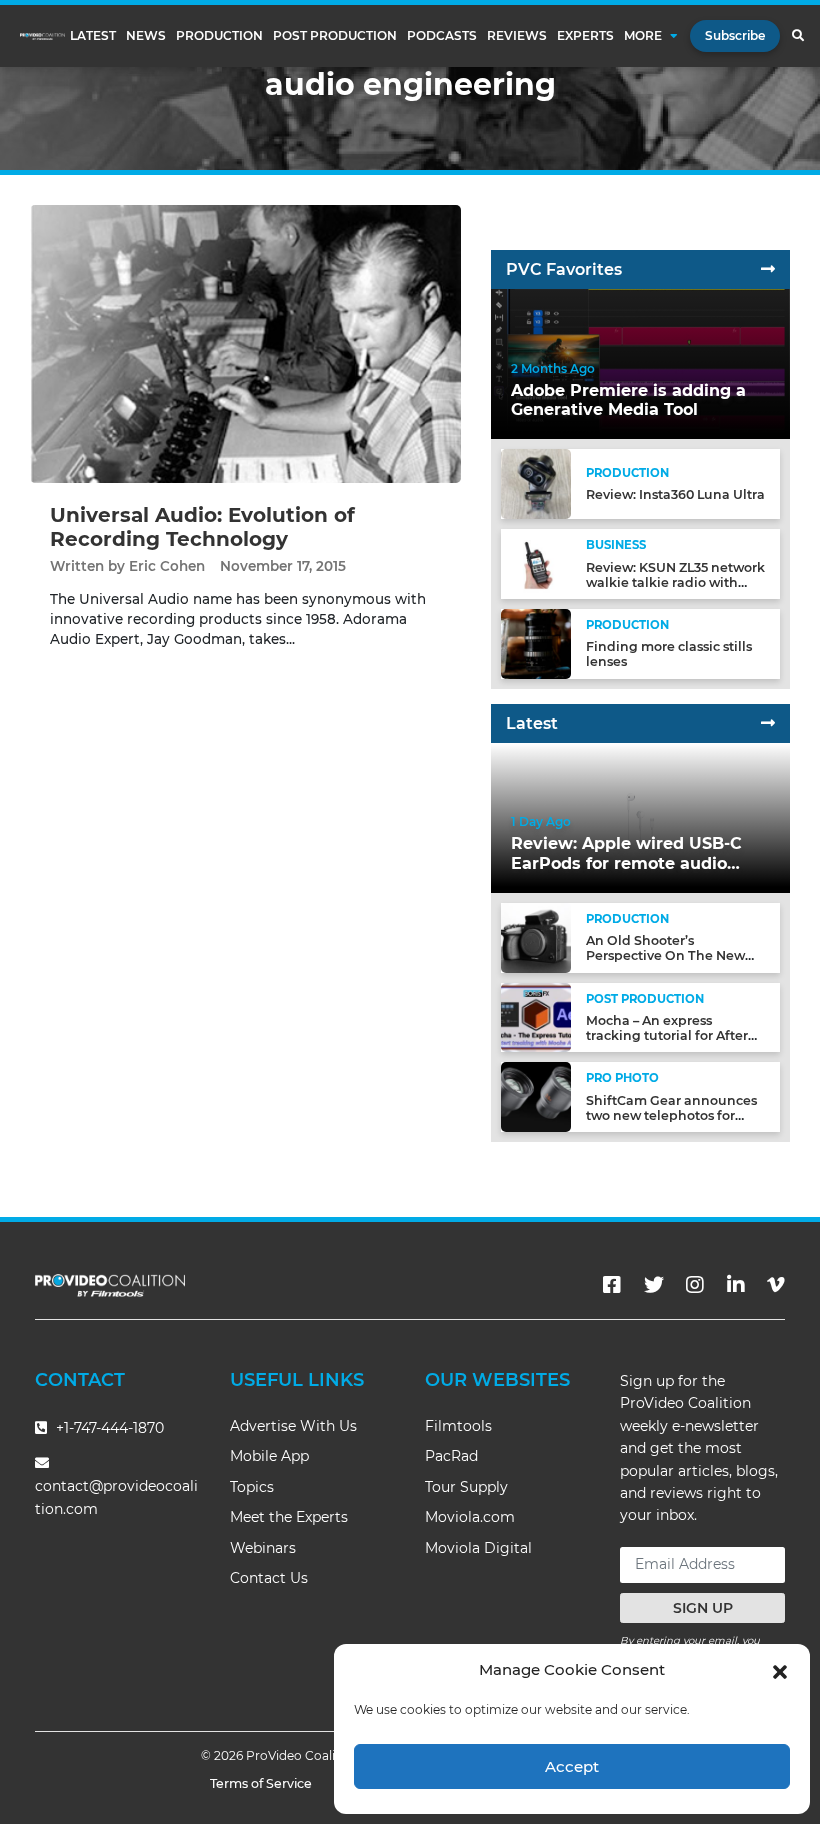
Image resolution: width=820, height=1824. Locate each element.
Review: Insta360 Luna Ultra (675, 494)
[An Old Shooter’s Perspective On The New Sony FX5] (536, 936)
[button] (780, 1670)
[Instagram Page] (695, 1285)
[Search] (797, 36)
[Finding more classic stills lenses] (536, 642)
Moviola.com (470, 1517)
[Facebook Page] (612, 1285)
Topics (252, 1487)
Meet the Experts (289, 1517)
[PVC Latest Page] (768, 723)
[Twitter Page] (654, 1285)
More (643, 36)
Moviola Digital (478, 1548)
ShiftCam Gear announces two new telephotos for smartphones (671, 1115)
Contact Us (269, 1578)
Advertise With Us (293, 1426)
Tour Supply (466, 1487)
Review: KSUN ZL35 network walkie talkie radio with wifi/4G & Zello (675, 582)
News (146, 36)
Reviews (517, 36)
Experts (585, 36)
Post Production (335, 36)
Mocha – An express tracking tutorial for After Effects (667, 1035)
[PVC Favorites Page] (768, 269)
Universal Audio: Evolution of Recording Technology (202, 527)
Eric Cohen (167, 566)
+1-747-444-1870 (108, 1428)
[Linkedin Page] (736, 1285)
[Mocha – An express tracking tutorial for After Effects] (536, 1016)
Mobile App (269, 1456)
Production (219, 36)
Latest (93, 36)
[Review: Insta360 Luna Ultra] (536, 483)
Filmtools (458, 1426)
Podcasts (442, 36)
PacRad (451, 1456)
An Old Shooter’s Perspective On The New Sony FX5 (665, 955)
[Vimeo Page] (776, 1285)
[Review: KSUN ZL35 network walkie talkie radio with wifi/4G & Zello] (536, 563)
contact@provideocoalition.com (116, 1497)
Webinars (263, 1548)
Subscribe (735, 35)
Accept (572, 1766)
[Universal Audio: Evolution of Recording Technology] (245, 343)
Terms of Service (261, 1783)
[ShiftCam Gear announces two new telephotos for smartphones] (536, 1096)
